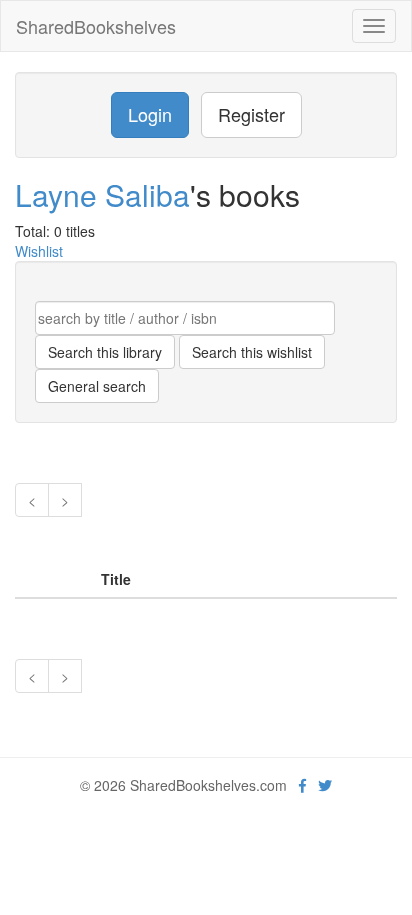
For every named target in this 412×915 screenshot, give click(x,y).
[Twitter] (325, 785)
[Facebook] (302, 785)
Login (150, 114)
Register (251, 114)
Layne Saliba (102, 194)
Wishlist (39, 251)
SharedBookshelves (96, 26)
